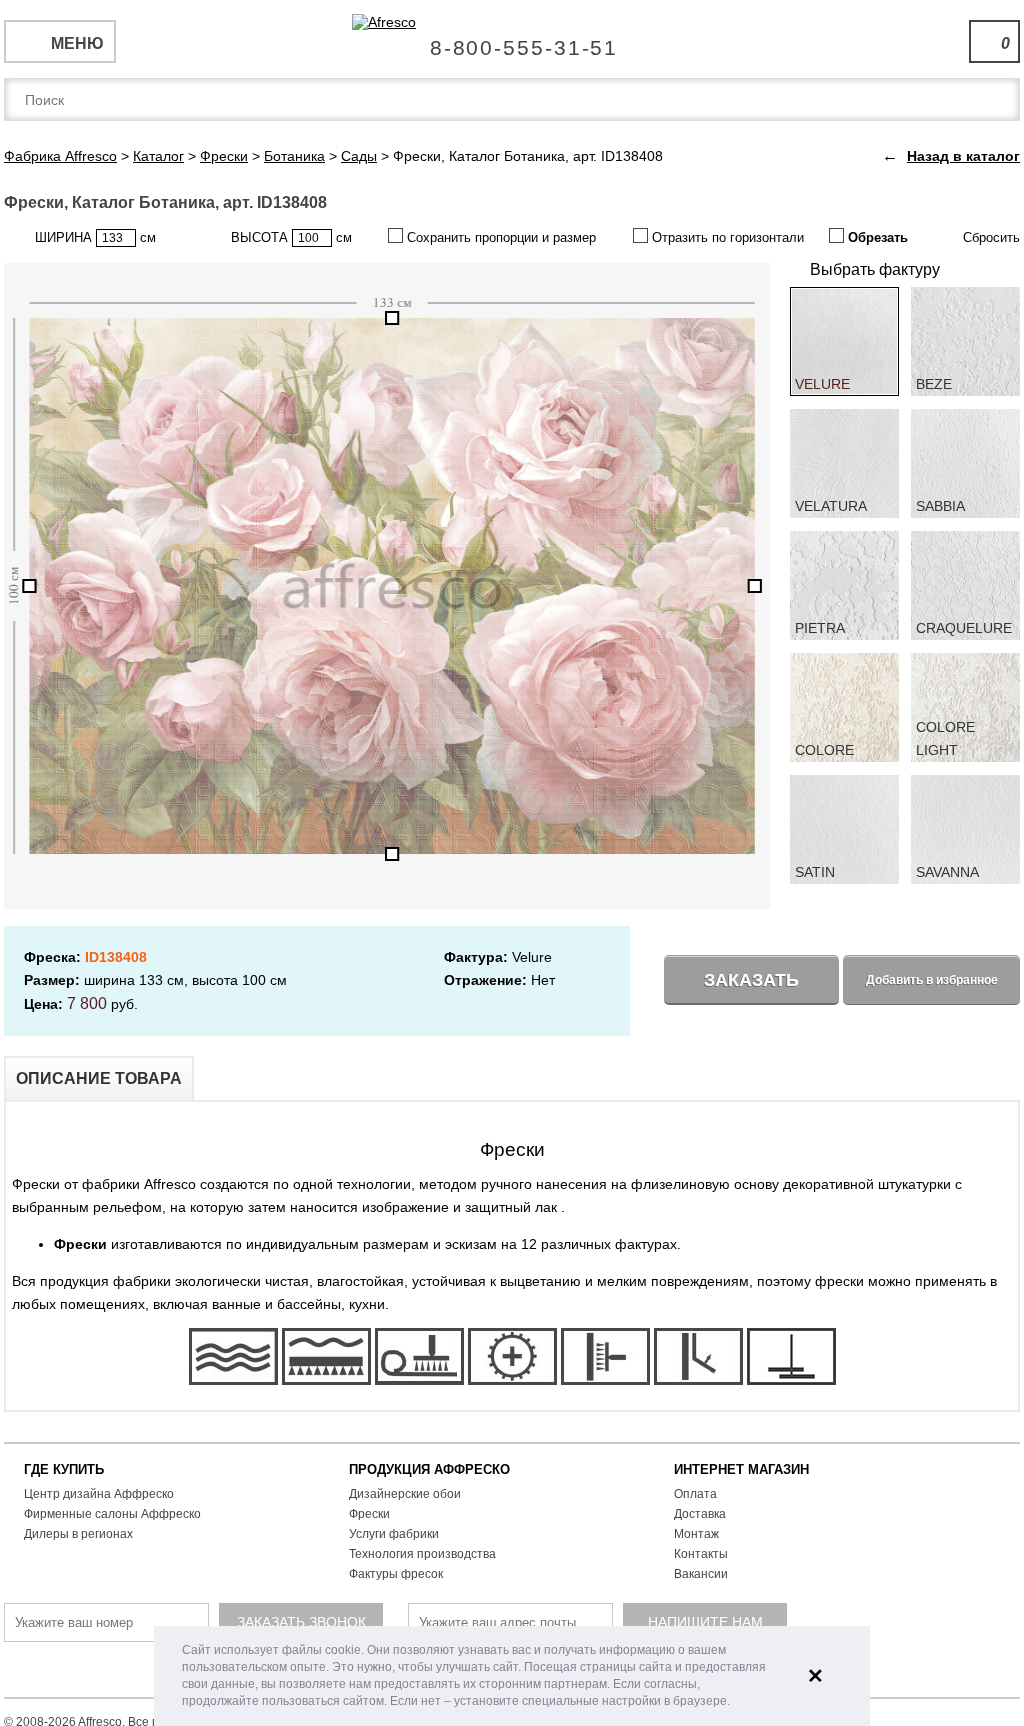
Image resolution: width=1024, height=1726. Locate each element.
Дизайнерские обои (405, 1494)
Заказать (751, 980)
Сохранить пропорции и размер (499, 237)
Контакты (701, 1554)
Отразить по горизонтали (726, 237)
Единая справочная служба (512, 40)
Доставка (700, 1514)
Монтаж (696, 1534)
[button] (735, 1702)
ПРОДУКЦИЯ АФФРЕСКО (429, 1469)
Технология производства (422, 1554)
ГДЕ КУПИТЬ (64, 1469)
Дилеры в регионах (78, 1534)
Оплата (695, 1494)
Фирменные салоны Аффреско (112, 1514)
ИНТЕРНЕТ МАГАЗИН (741, 1469)
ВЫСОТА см (291, 237)
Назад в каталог (963, 156)
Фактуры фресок (396, 1574)
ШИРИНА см (95, 237)
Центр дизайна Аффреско (99, 1494)
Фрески (369, 1514)
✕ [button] (815, 1676)
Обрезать (876, 237)
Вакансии (701, 1574)
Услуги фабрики (394, 1534)
